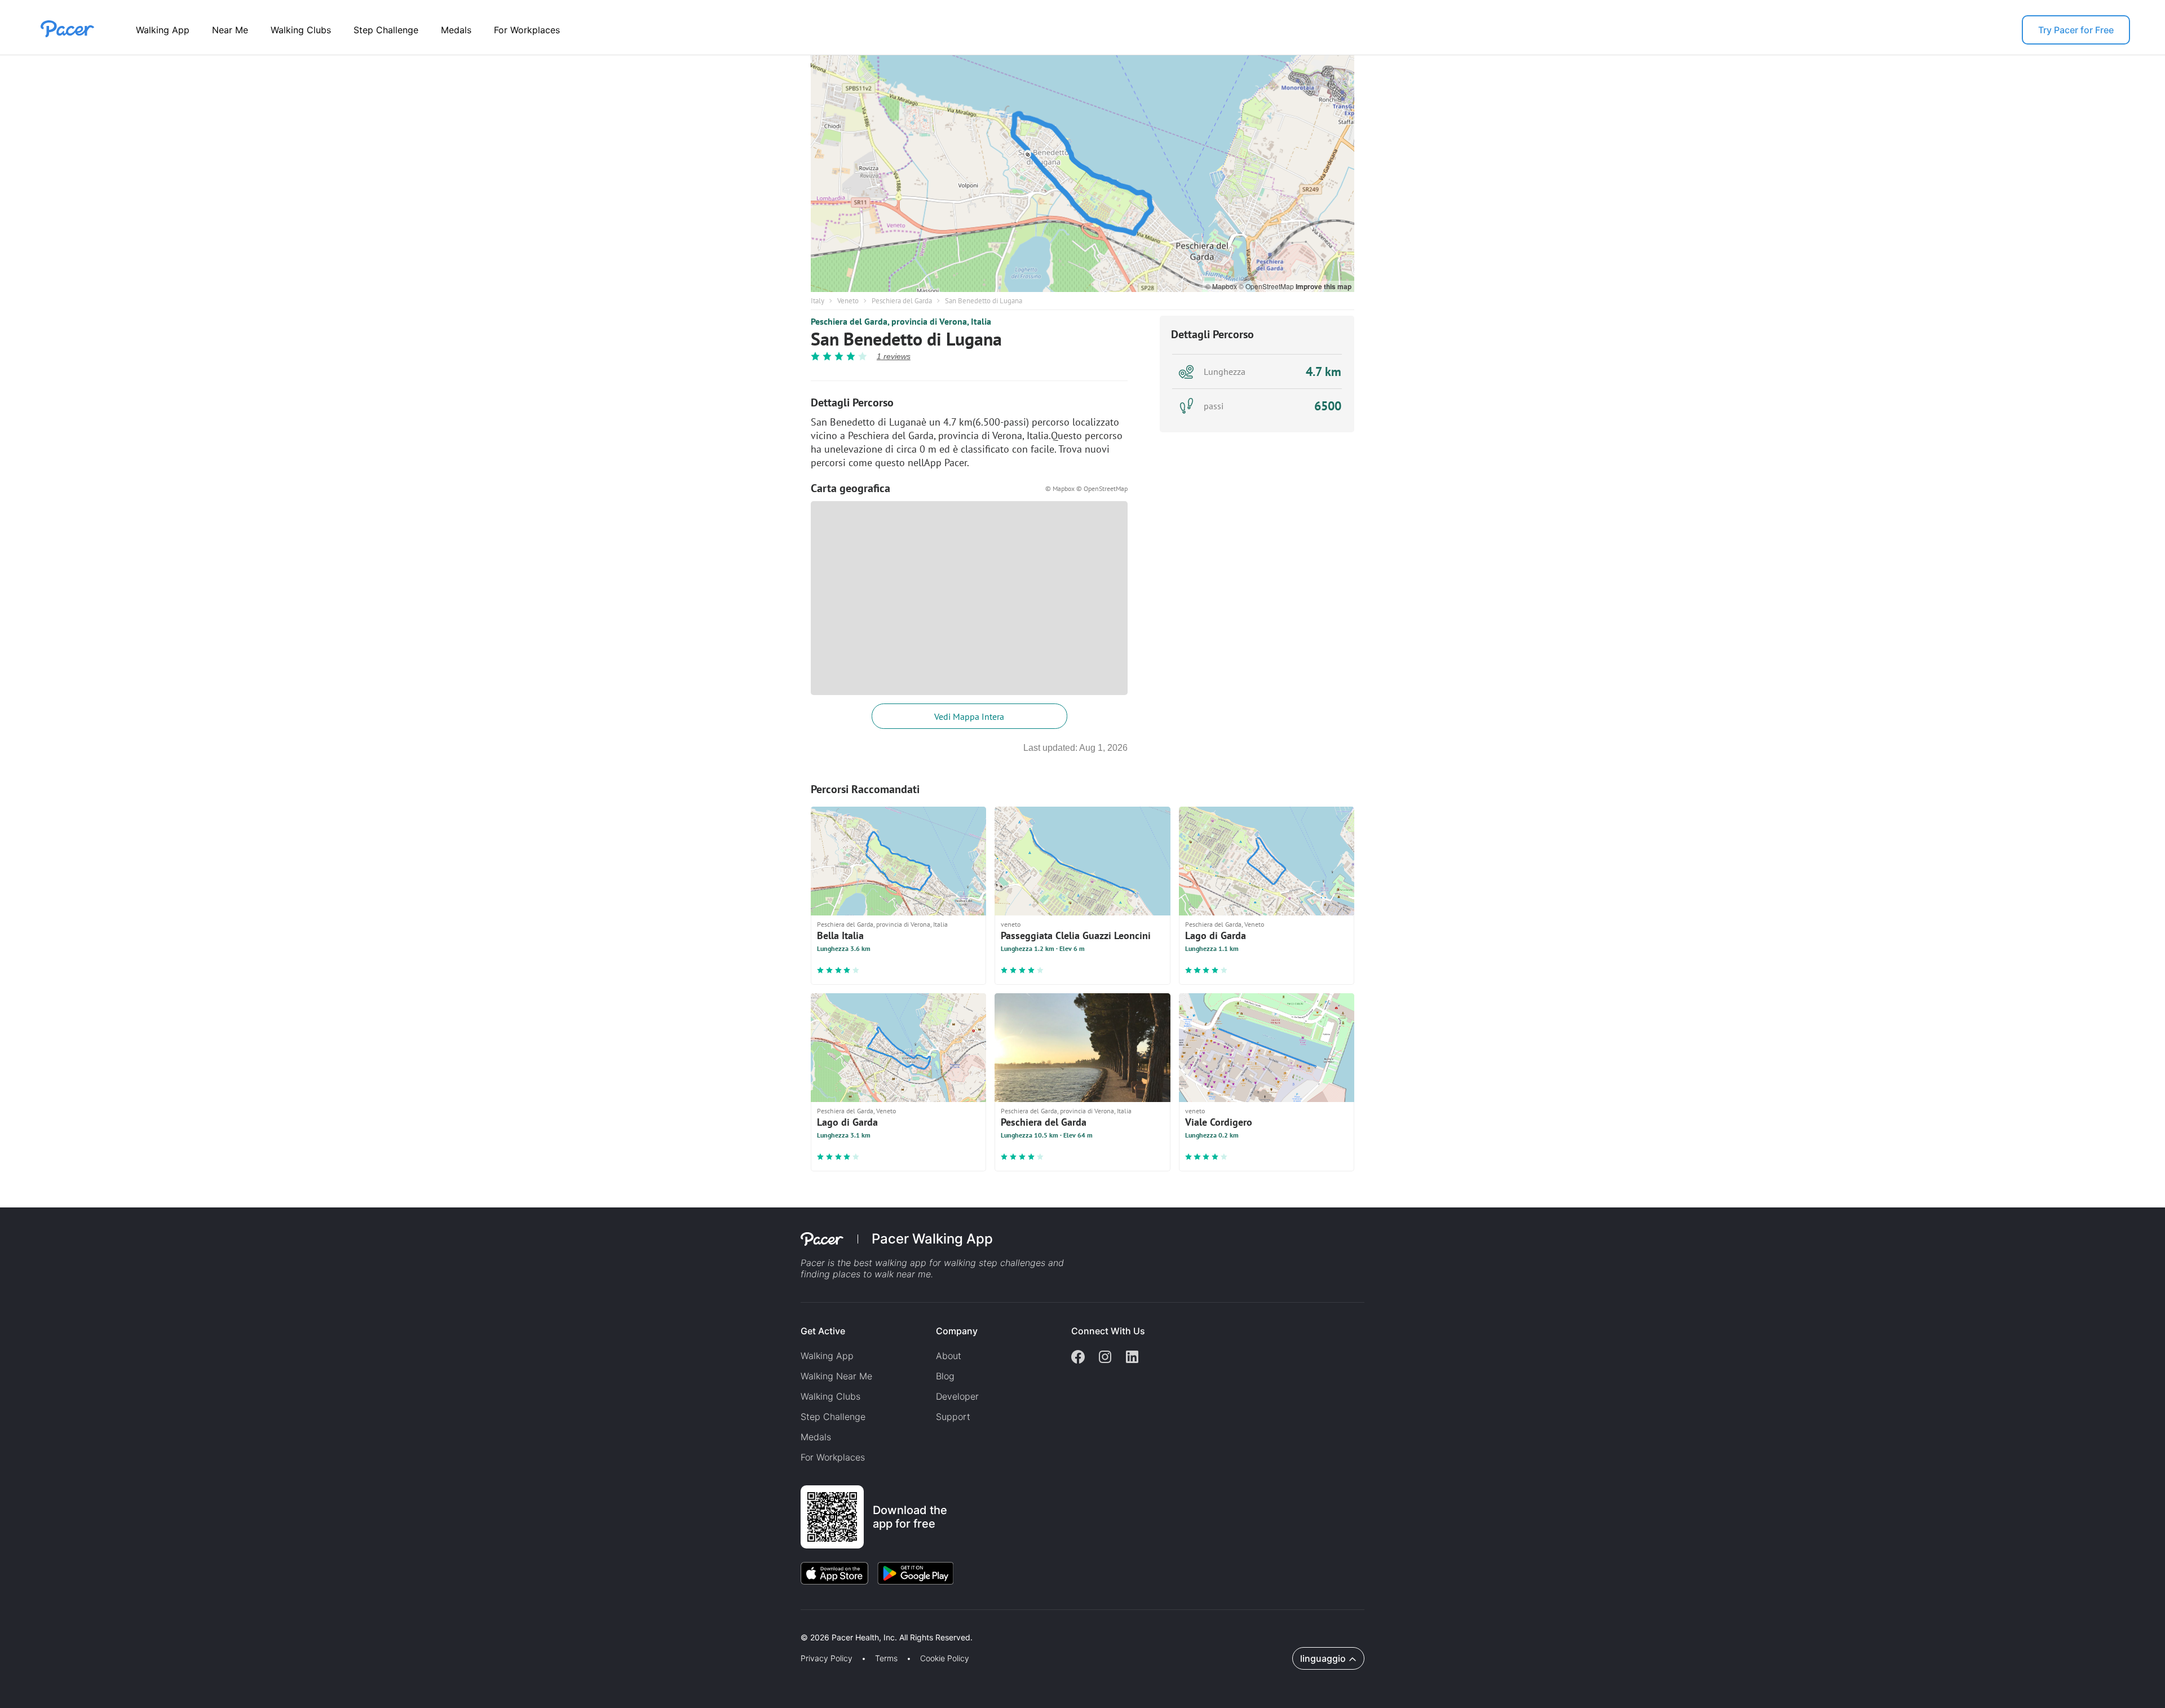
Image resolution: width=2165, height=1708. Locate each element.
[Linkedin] (1132, 1358)
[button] (197, 1624)
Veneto (848, 301)
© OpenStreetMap (1267, 286)
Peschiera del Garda (902, 301)
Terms (886, 1658)
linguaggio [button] (1323, 1658)
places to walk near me (882, 1274)
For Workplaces (527, 30)
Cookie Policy (945, 1658)
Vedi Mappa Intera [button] (969, 716)
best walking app (891, 1263)
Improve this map (1324, 286)
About (949, 1356)
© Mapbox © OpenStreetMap (1086, 488)
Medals (456, 30)
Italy (818, 301)
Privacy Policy (827, 1658)
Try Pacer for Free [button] (2076, 30)
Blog (945, 1376)
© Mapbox (1222, 286)
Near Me (230, 30)
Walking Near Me (836, 1376)
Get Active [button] (823, 1331)
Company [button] (957, 1331)
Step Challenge (386, 30)
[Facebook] (1078, 1358)
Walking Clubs (301, 30)
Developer (957, 1396)
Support (953, 1417)
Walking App (163, 30)
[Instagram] (1105, 1358)
